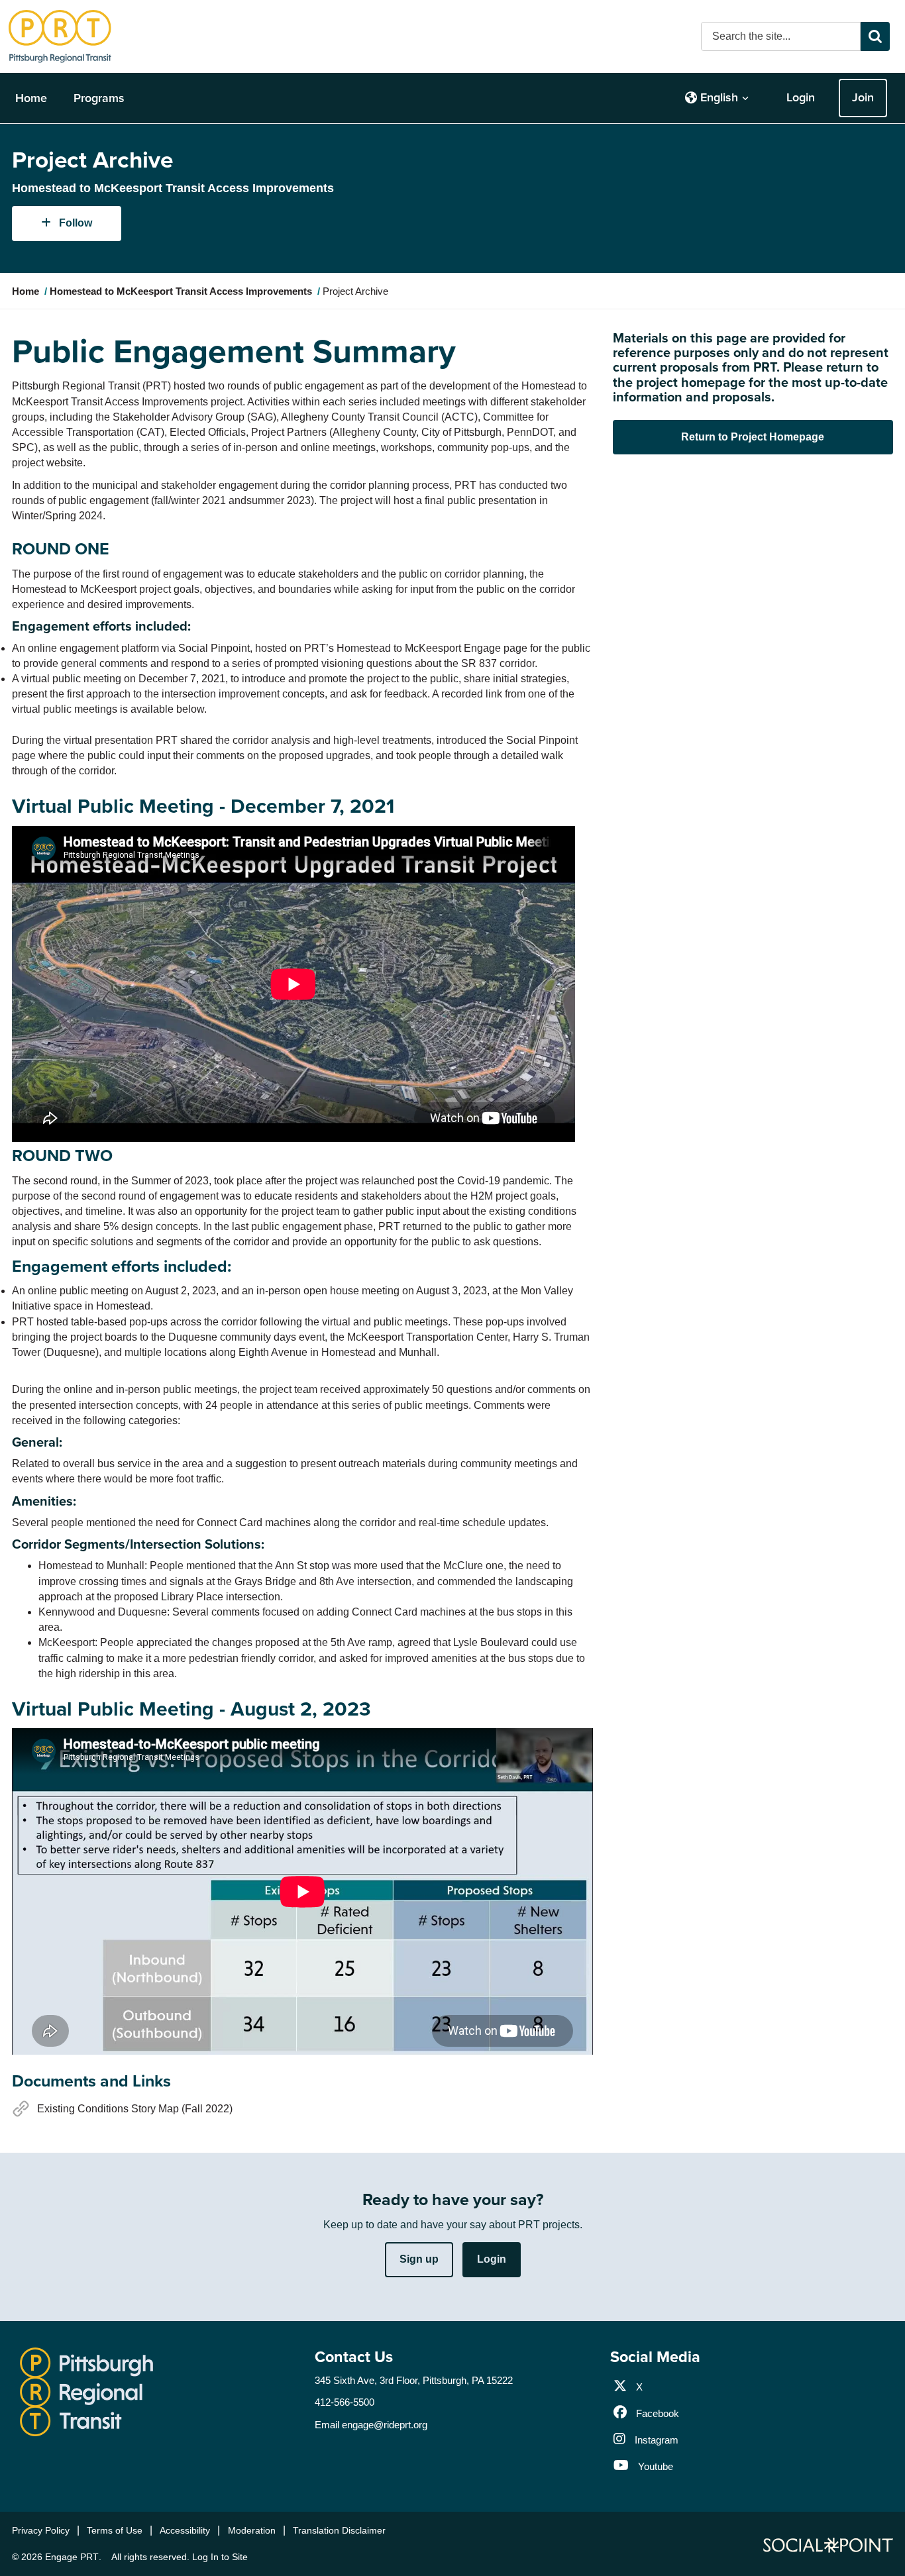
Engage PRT (72, 2557)
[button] (717, 98)
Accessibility (185, 2530)
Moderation (252, 2530)
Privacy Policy (41, 2530)
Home (31, 98)
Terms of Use (115, 2530)
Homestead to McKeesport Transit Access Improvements (181, 291)
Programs (99, 98)
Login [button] (492, 2259)
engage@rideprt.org (385, 2425)
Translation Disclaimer (339, 2530)
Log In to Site (220, 2557)
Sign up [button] (419, 2259)
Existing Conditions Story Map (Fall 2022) (135, 2109)
